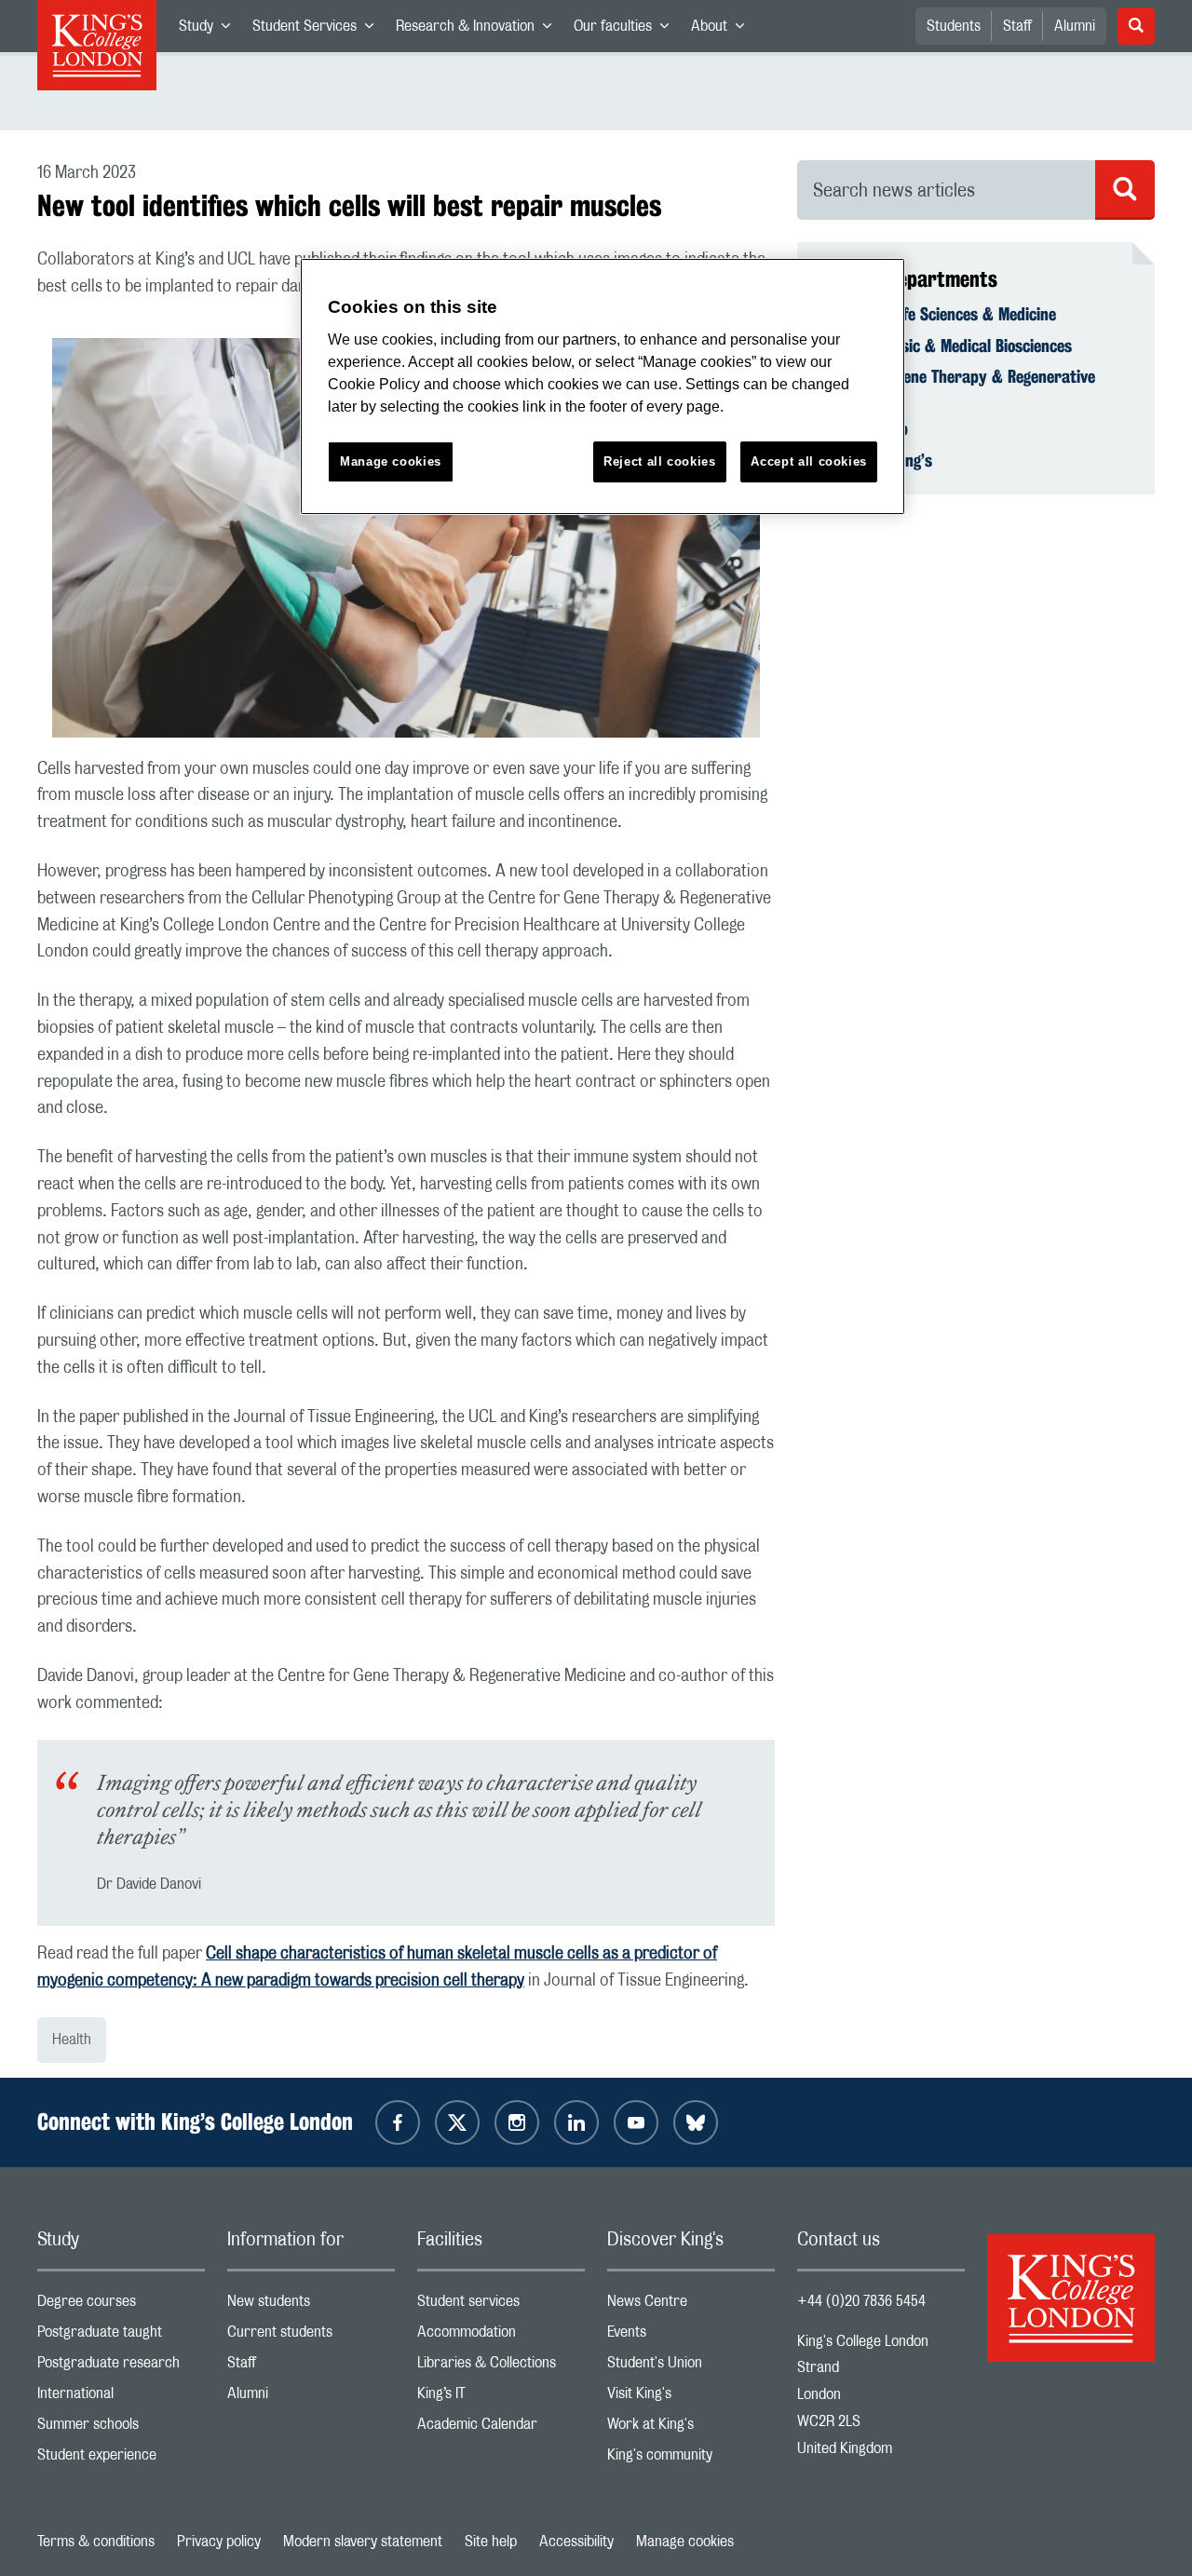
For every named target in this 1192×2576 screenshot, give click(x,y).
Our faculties (627, 30)
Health (72, 2040)
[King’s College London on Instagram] (517, 2122)
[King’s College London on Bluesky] (696, 2122)
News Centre (691, 2305)
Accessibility (576, 2542)
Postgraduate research (121, 2367)
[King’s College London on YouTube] (636, 2122)
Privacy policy (219, 2542)
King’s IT (501, 2398)
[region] (603, 387)
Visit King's (691, 2398)
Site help (491, 2542)
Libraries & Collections (501, 2367)
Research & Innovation (479, 30)
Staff (1017, 26)
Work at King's (691, 2428)
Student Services (318, 30)
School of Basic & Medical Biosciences (946, 346)
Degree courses (121, 2305)
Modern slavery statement (363, 2542)
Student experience (121, 2459)
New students (311, 2305)
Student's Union (691, 2367)
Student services (501, 2305)
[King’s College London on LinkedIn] (576, 2122)
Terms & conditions (96, 2542)
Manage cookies (685, 2542)
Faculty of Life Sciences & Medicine (938, 314)
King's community (691, 2459)
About (723, 30)
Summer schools (121, 2428)
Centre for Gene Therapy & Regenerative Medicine (957, 386)
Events (691, 2336)
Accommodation (501, 2336)
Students (954, 26)
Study (210, 30)
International (121, 2398)
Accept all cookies (809, 461)
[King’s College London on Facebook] (398, 2122)
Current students (311, 2336)
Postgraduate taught (121, 2336)
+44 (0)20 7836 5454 (861, 2301)
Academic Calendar (501, 2428)
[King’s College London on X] (457, 2122)
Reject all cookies (660, 461)
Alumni (1075, 26)
